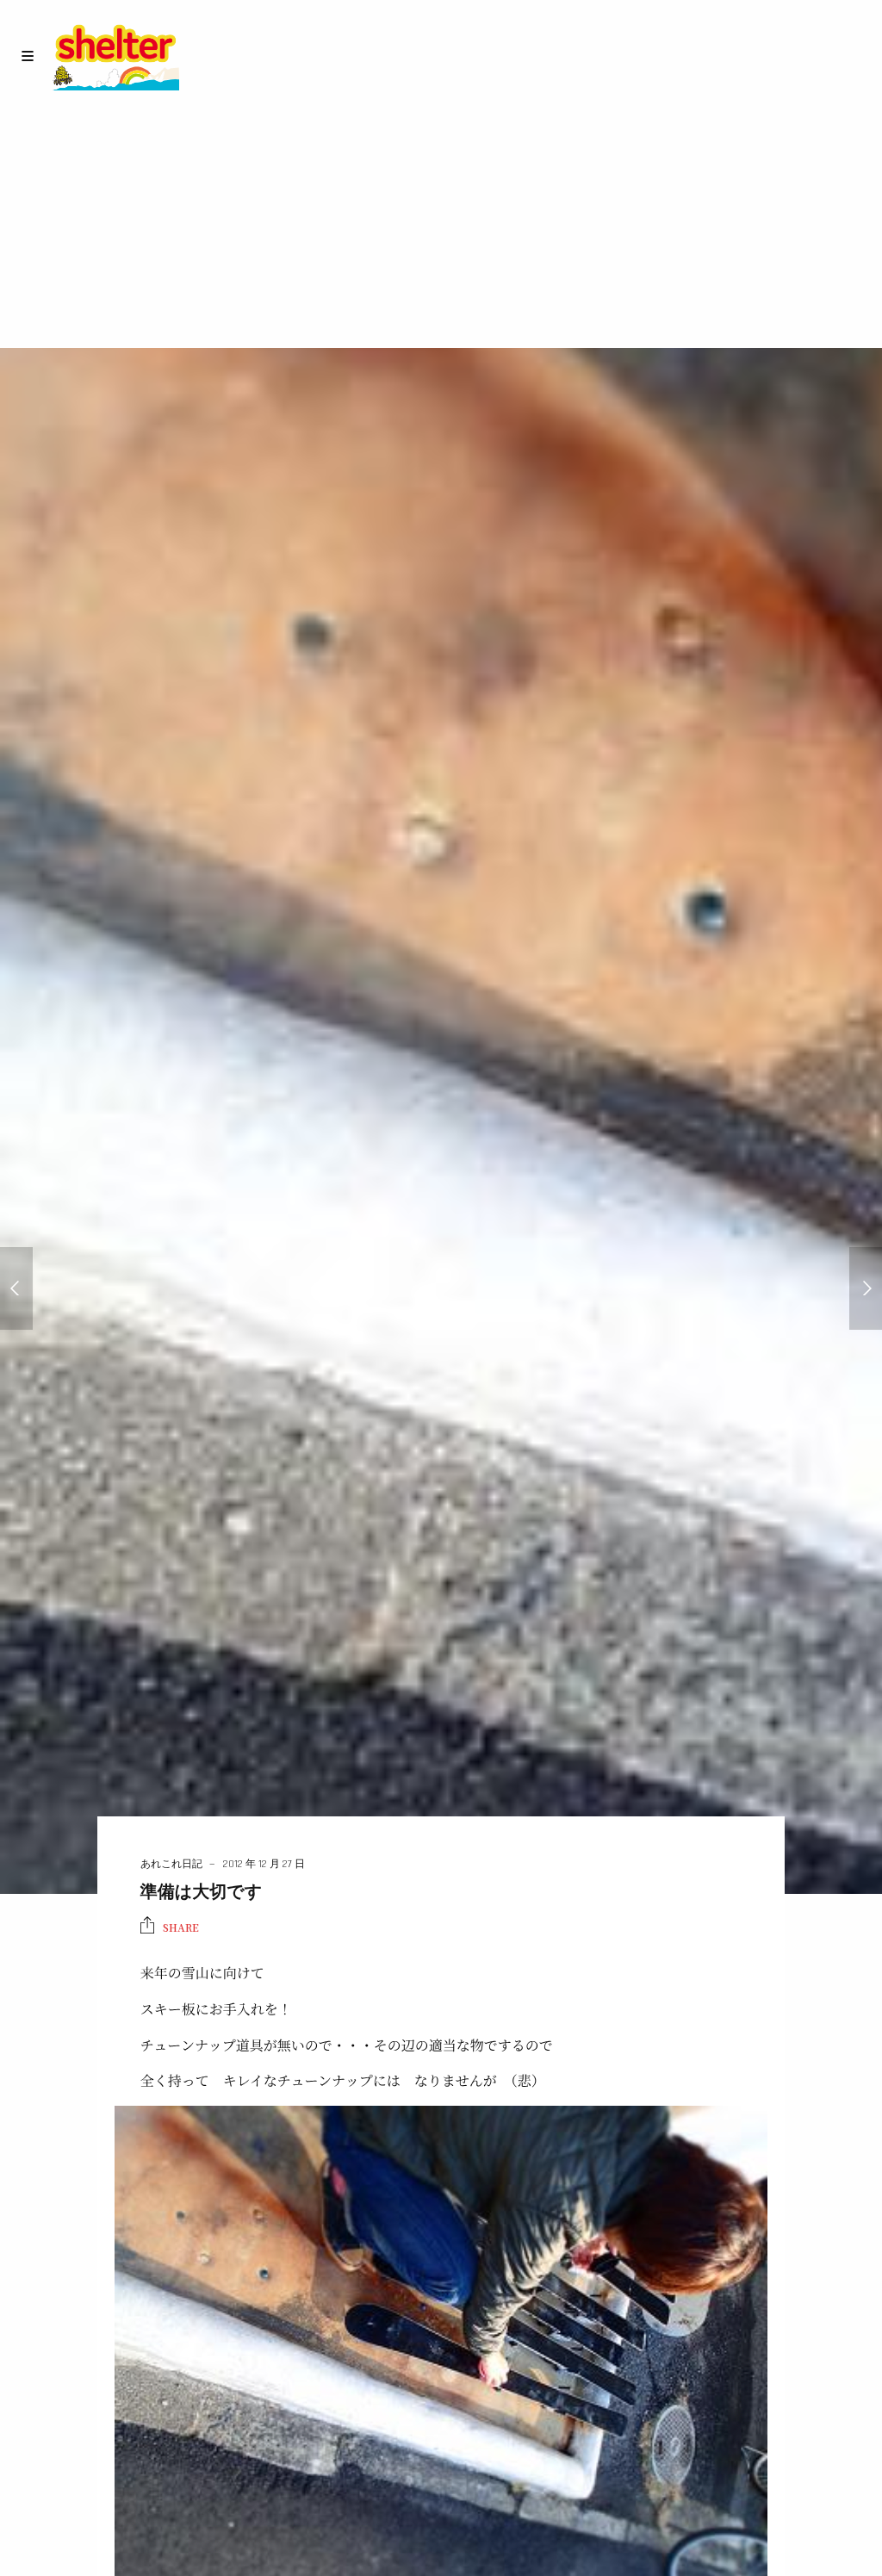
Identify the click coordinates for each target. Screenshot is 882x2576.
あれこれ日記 (171, 1864)
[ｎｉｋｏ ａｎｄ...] (16, 1288)
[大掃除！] (866, 1288)
